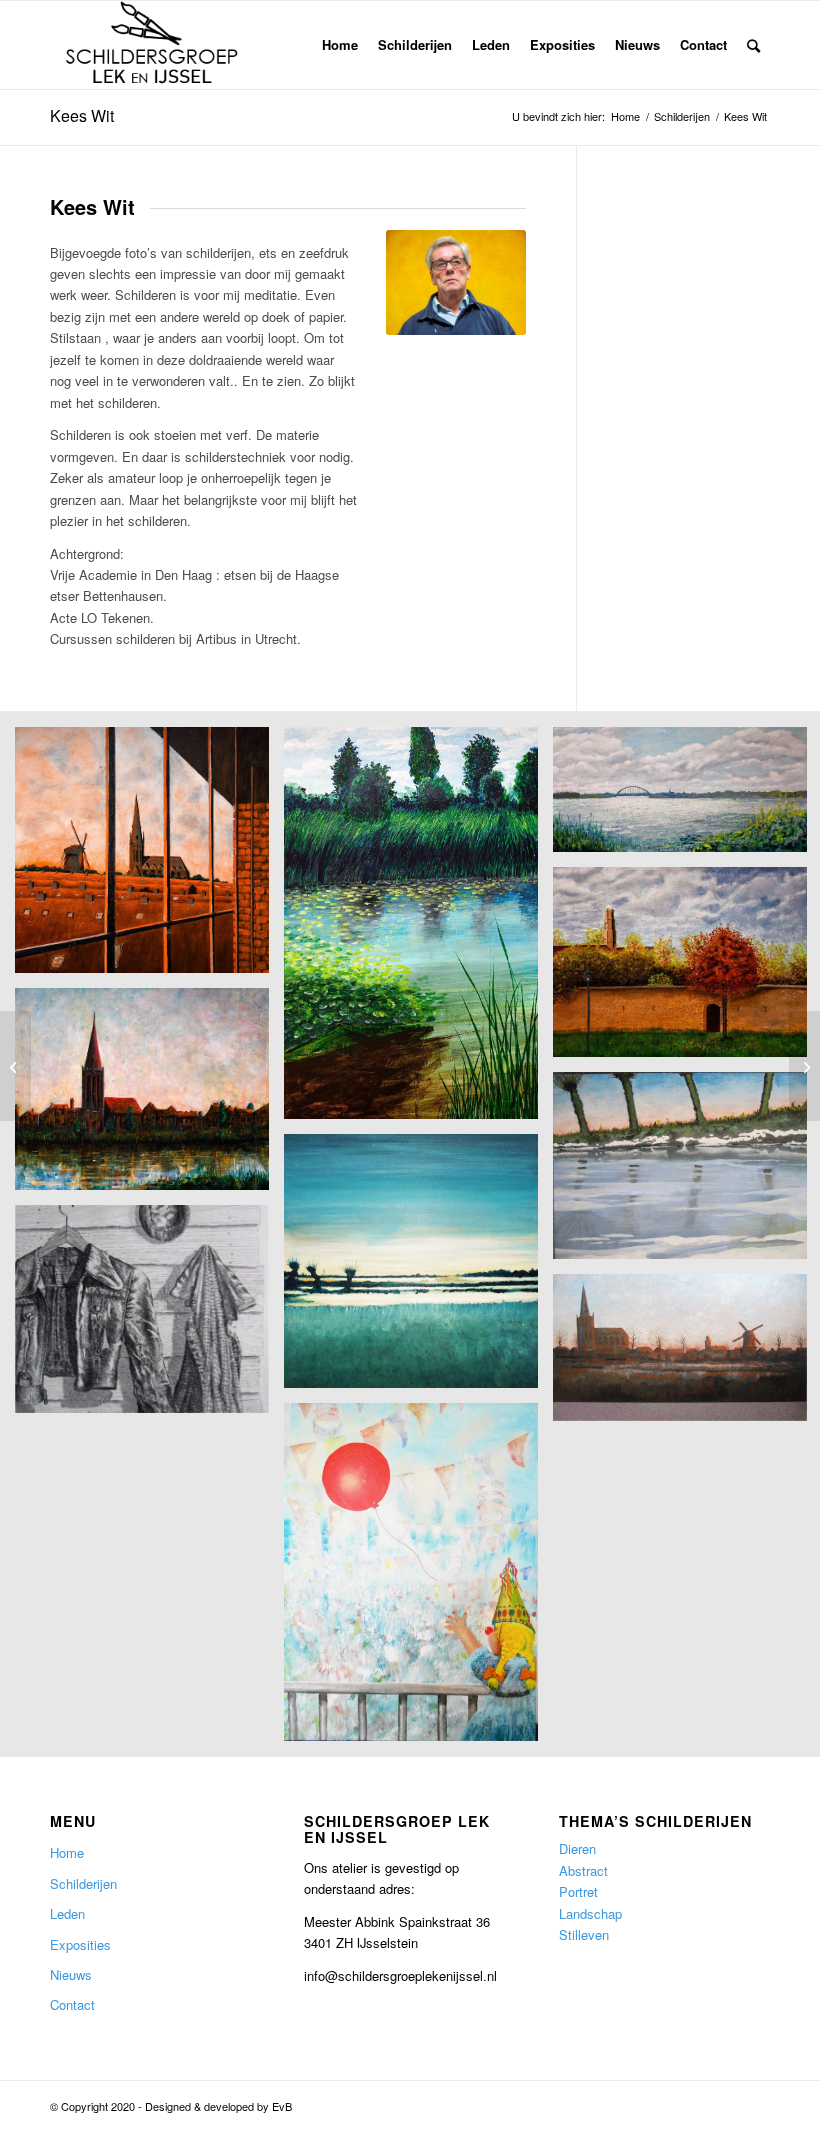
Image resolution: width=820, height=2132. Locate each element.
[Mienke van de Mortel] (804, 1066)
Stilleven (584, 1934)
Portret (578, 1891)
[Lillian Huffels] (15, 1066)
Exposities (80, 1944)
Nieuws (71, 1974)
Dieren (577, 1848)
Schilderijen (83, 1883)
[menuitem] (340, 45)
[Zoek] (753, 45)
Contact (72, 2004)
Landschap (590, 1913)
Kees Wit (82, 115)
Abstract (583, 1870)
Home (67, 1852)
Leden (67, 1913)
